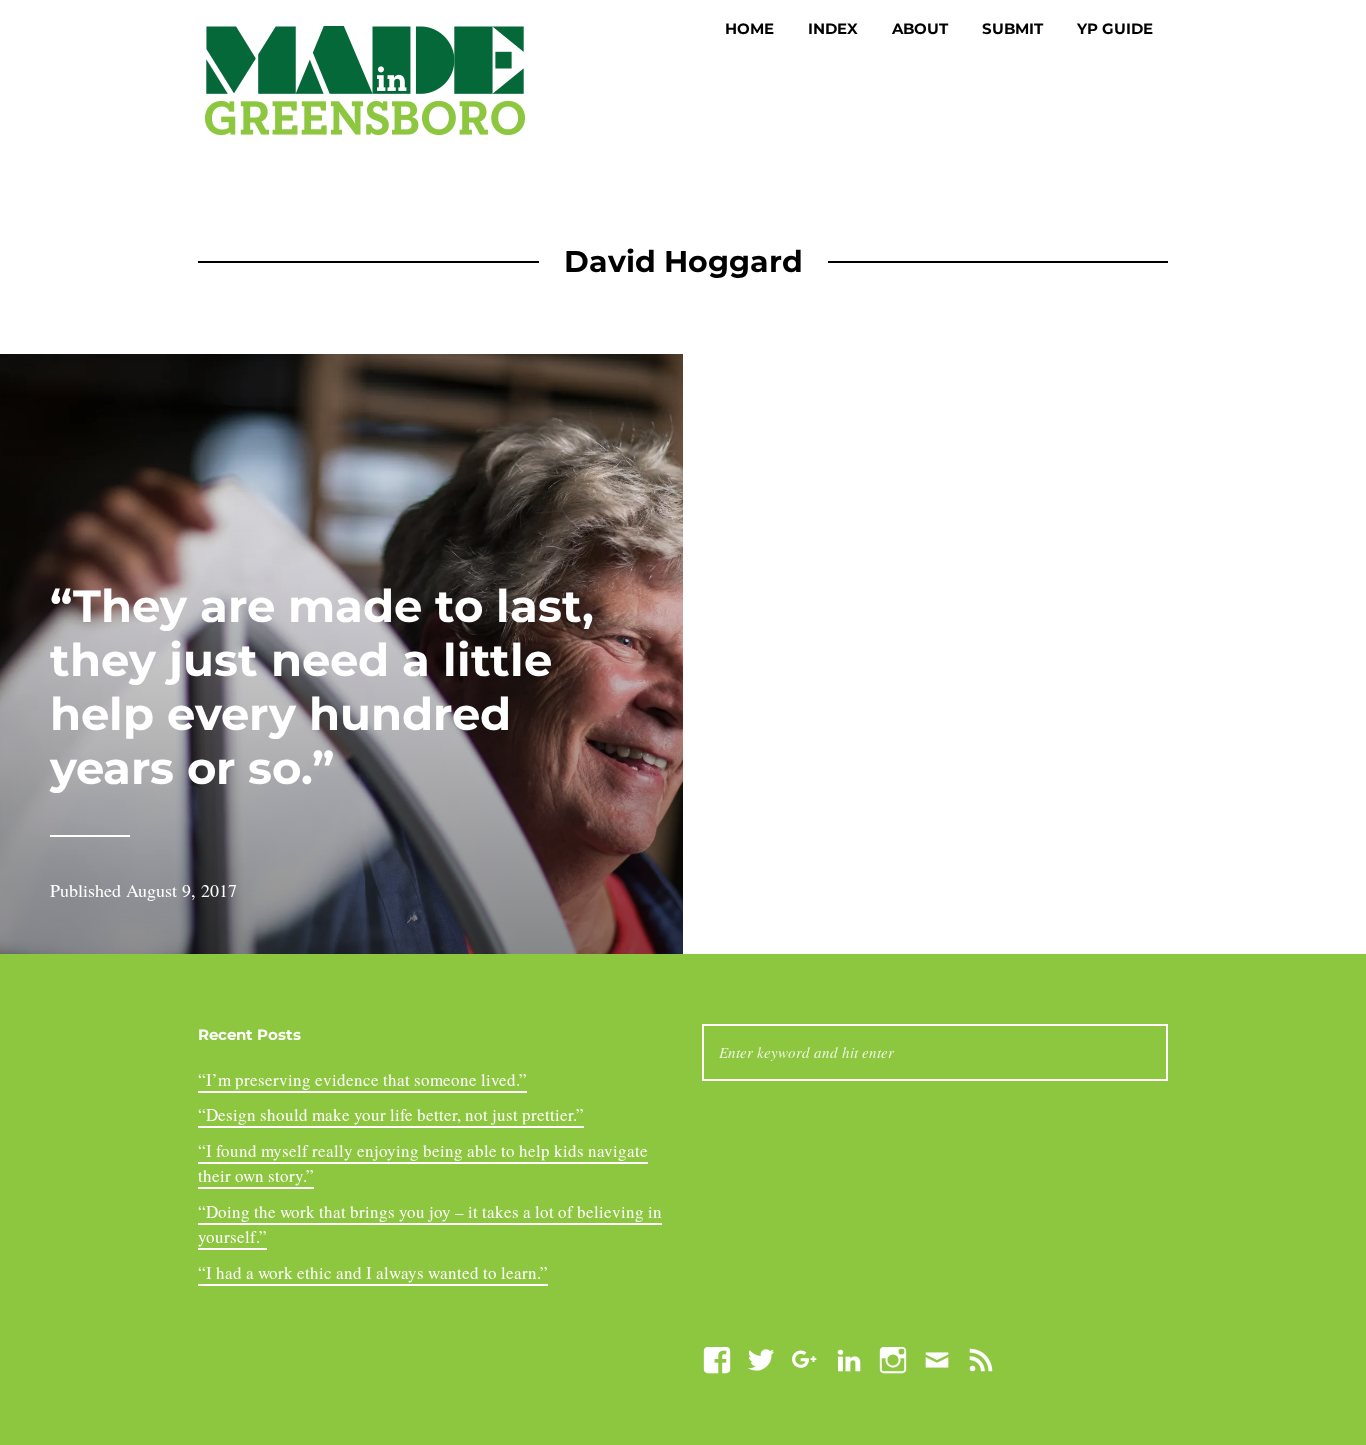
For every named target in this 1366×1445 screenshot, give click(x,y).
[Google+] (805, 1357)
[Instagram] (893, 1357)
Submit (1012, 28)
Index (833, 28)
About (920, 28)
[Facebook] (717, 1357)
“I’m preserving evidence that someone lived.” (362, 1079)
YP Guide (1115, 28)
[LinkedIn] (849, 1357)
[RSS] (981, 1357)
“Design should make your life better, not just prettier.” (391, 1114)
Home (749, 28)
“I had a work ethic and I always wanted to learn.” (373, 1272)
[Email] (937, 1357)
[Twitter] (761, 1357)
